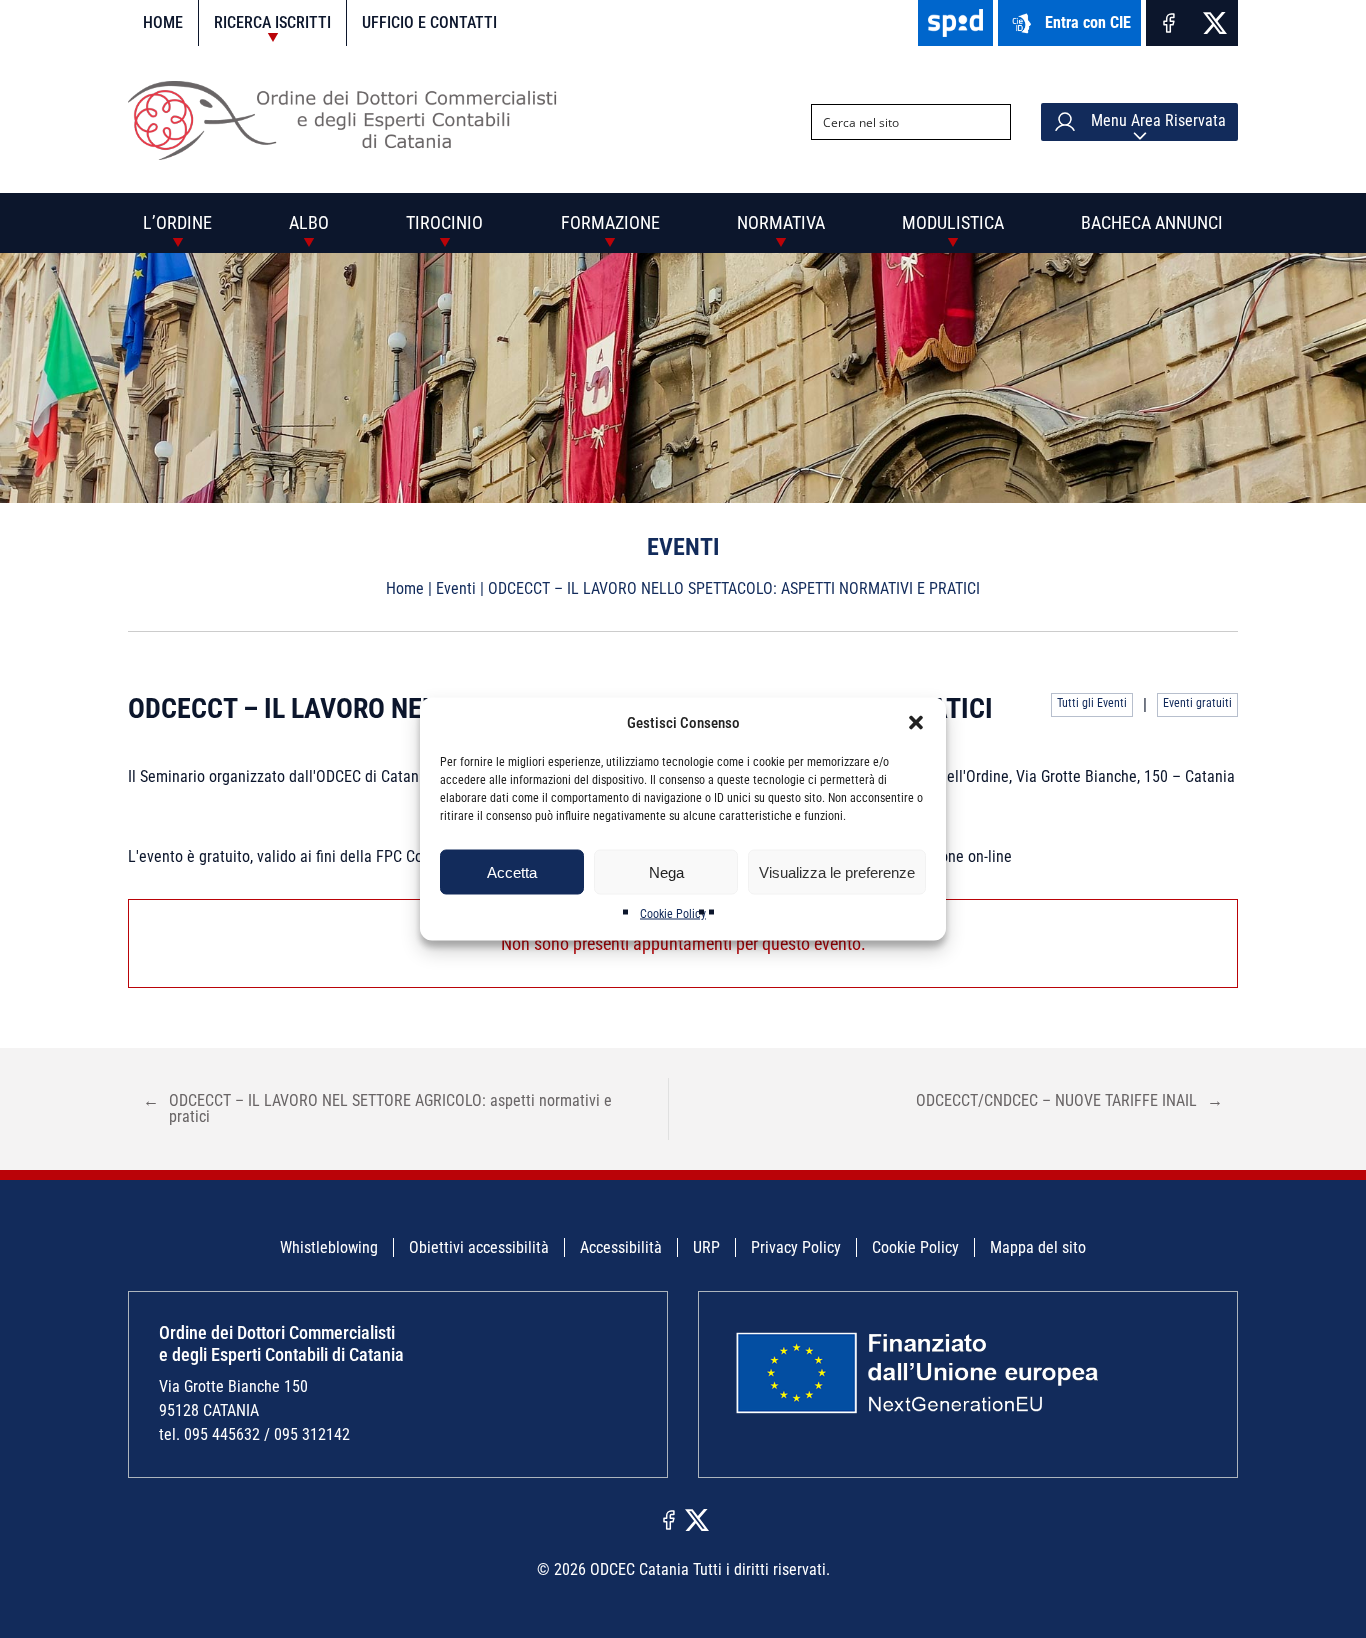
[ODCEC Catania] (350, 154)
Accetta (512, 871)
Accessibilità (621, 1247)
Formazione (610, 222)
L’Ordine (177, 222)
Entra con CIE (1088, 22)
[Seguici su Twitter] (1215, 23)
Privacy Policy (796, 1247)
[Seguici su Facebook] (1169, 23)
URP (706, 1247)
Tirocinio (444, 222)
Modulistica (953, 222)
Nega (666, 871)
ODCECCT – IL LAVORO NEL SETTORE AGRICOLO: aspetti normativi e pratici (377, 1108)
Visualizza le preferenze (837, 871)
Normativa (781, 222)
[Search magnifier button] (993, 122)
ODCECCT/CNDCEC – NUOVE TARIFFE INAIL (1069, 1100)
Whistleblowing (329, 1247)
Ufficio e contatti (429, 22)
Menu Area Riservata (1156, 120)
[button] (916, 723)
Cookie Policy (673, 914)
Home (163, 22)
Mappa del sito (1038, 1247)
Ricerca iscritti (272, 22)
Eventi (456, 588)
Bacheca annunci (1152, 222)
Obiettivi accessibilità (479, 1247)
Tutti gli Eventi (1092, 703)
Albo (309, 222)
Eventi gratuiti (1197, 703)
